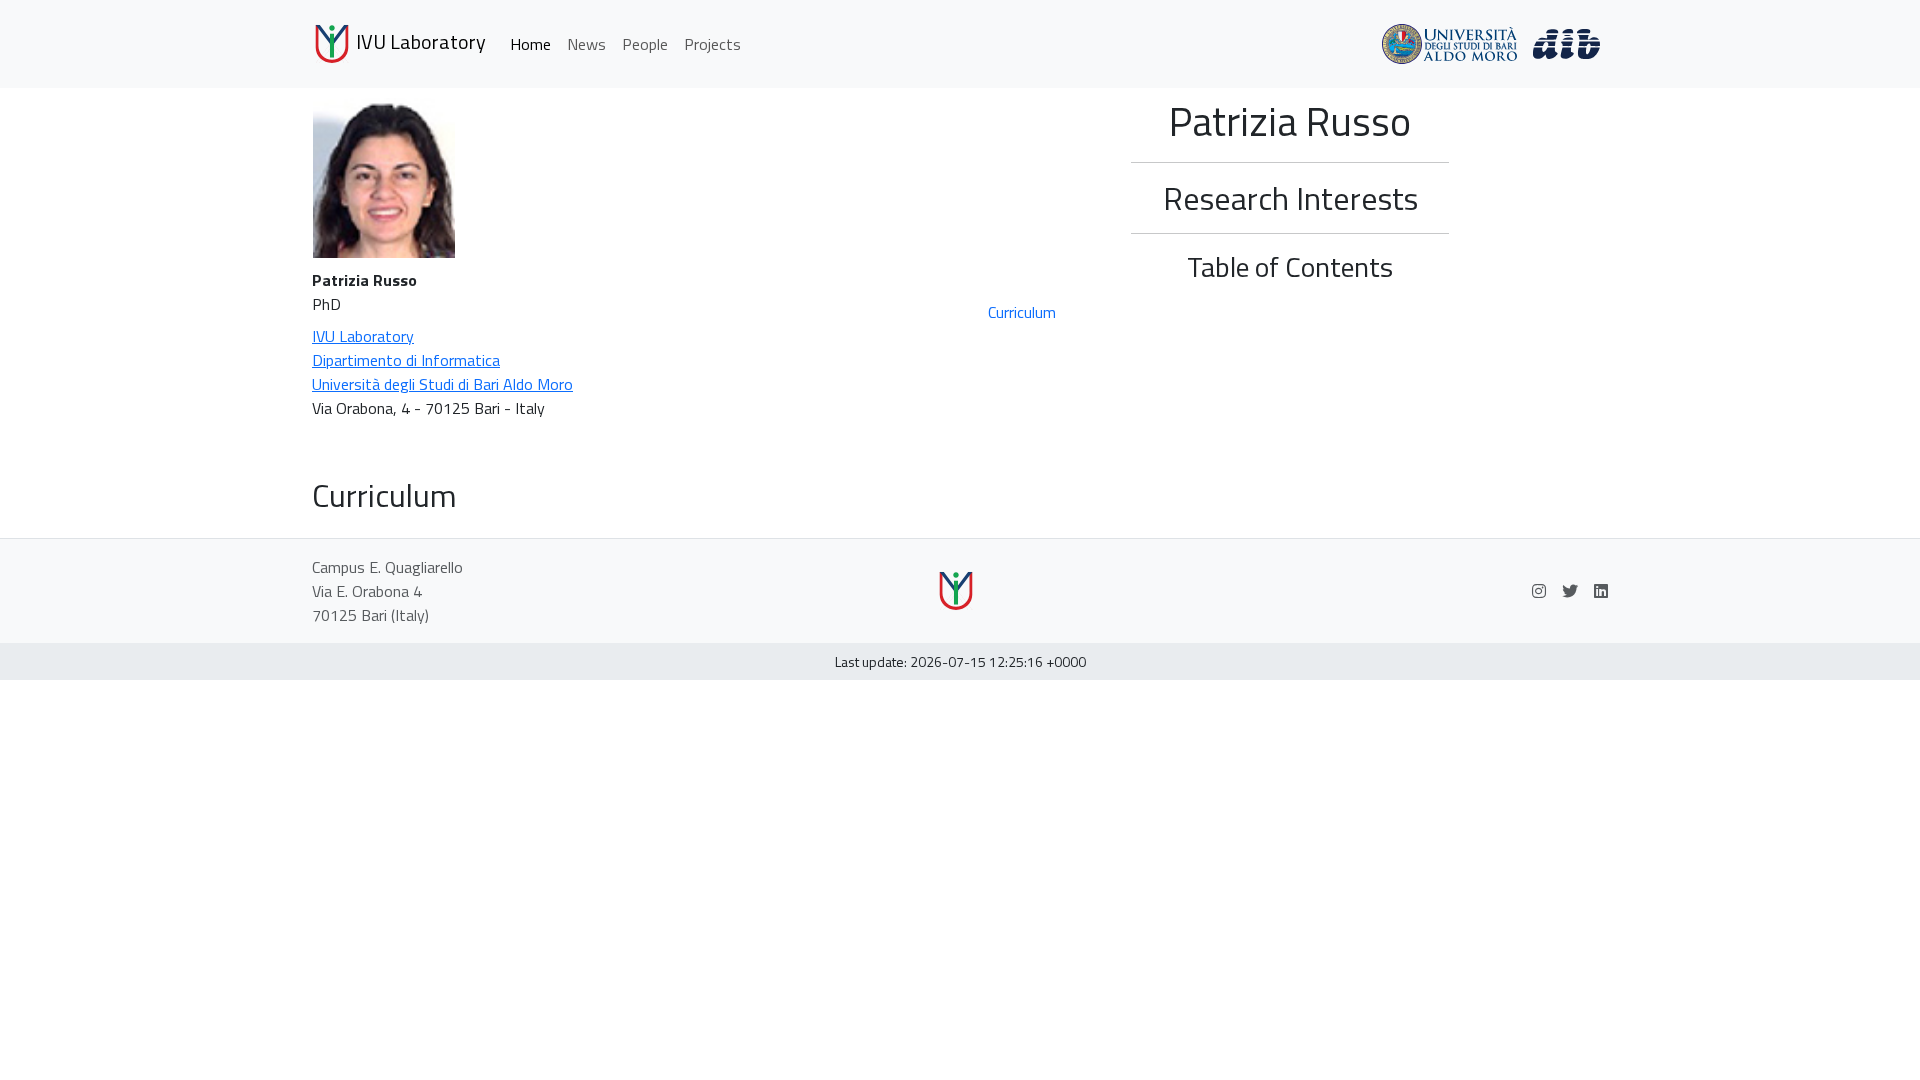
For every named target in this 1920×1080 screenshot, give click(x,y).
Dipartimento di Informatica (406, 360)
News (586, 44)
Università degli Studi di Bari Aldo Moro (442, 384)
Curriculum (1022, 312)
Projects (712, 44)
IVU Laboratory (419, 41)
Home (530, 44)
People (645, 44)
